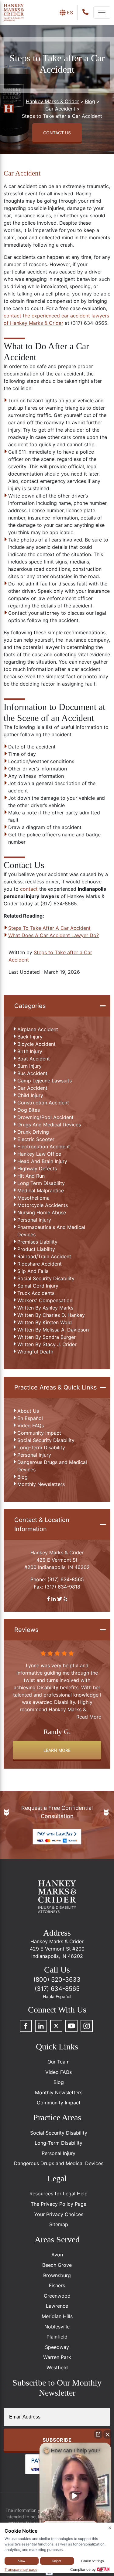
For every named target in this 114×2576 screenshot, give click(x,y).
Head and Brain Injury (42, 1161)
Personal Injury (34, 1220)
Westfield (57, 2368)
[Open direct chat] (98, 2434)
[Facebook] (26, 2026)
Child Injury (30, 1095)
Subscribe (57, 2440)
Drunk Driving (33, 1132)
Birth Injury (30, 1051)
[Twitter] (56, 2026)
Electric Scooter (36, 1139)
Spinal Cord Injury (38, 1286)
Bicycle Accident (36, 1044)
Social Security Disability (46, 1278)
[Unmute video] (75, 2496)
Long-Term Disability (41, 1447)
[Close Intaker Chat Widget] (108, 2434)
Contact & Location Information (42, 1524)
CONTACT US (57, 133)
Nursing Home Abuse (42, 1212)
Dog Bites (29, 1110)
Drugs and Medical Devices (49, 1125)
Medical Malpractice (41, 1190)
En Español (30, 1418)
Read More (89, 1709)
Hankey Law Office (39, 1154)
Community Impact (39, 1433)
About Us (28, 1411)
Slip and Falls (33, 1271)
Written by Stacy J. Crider (47, 1344)
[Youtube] (71, 2026)
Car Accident (32, 1088)
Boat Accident (34, 1059)
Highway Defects (37, 1168)
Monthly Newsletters (41, 1484)
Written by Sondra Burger (47, 1337)
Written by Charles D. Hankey (51, 1315)
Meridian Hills (57, 2316)
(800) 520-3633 (57, 1980)
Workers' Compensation (45, 1300)
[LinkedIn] (41, 2026)
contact (29, 889)
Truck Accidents (36, 1293)
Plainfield (57, 2337)
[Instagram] (87, 2026)
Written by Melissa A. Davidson (53, 1330)
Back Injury (30, 1037)
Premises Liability (37, 1242)
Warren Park (57, 2357)
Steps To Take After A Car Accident (49, 928)
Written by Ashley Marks (45, 1308)
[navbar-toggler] (102, 13)
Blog (22, 1477)
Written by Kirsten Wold (45, 1322)
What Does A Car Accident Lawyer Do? (54, 935)
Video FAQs (31, 1426)
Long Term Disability (41, 1183)
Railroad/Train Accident (44, 1256)
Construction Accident (43, 1103)
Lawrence (57, 2306)
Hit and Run (31, 1176)
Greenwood (57, 2296)
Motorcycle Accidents (43, 1205)
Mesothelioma (33, 1198)
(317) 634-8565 (66, 1579)
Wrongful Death (35, 1352)
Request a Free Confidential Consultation (57, 1812)
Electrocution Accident (44, 1147)
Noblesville (57, 2327)
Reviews (26, 1630)
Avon (57, 2255)
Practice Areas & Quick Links (55, 1387)
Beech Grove (57, 2265)
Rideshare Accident (40, 1264)
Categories (30, 1006)
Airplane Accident (38, 1029)
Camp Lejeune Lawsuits (45, 1081)
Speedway (57, 2347)
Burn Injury (29, 1066)
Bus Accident (32, 1073)
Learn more (57, 1750)
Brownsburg (57, 2275)
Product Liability (36, 1249)
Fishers (57, 2285)
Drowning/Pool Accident (45, 1117)
